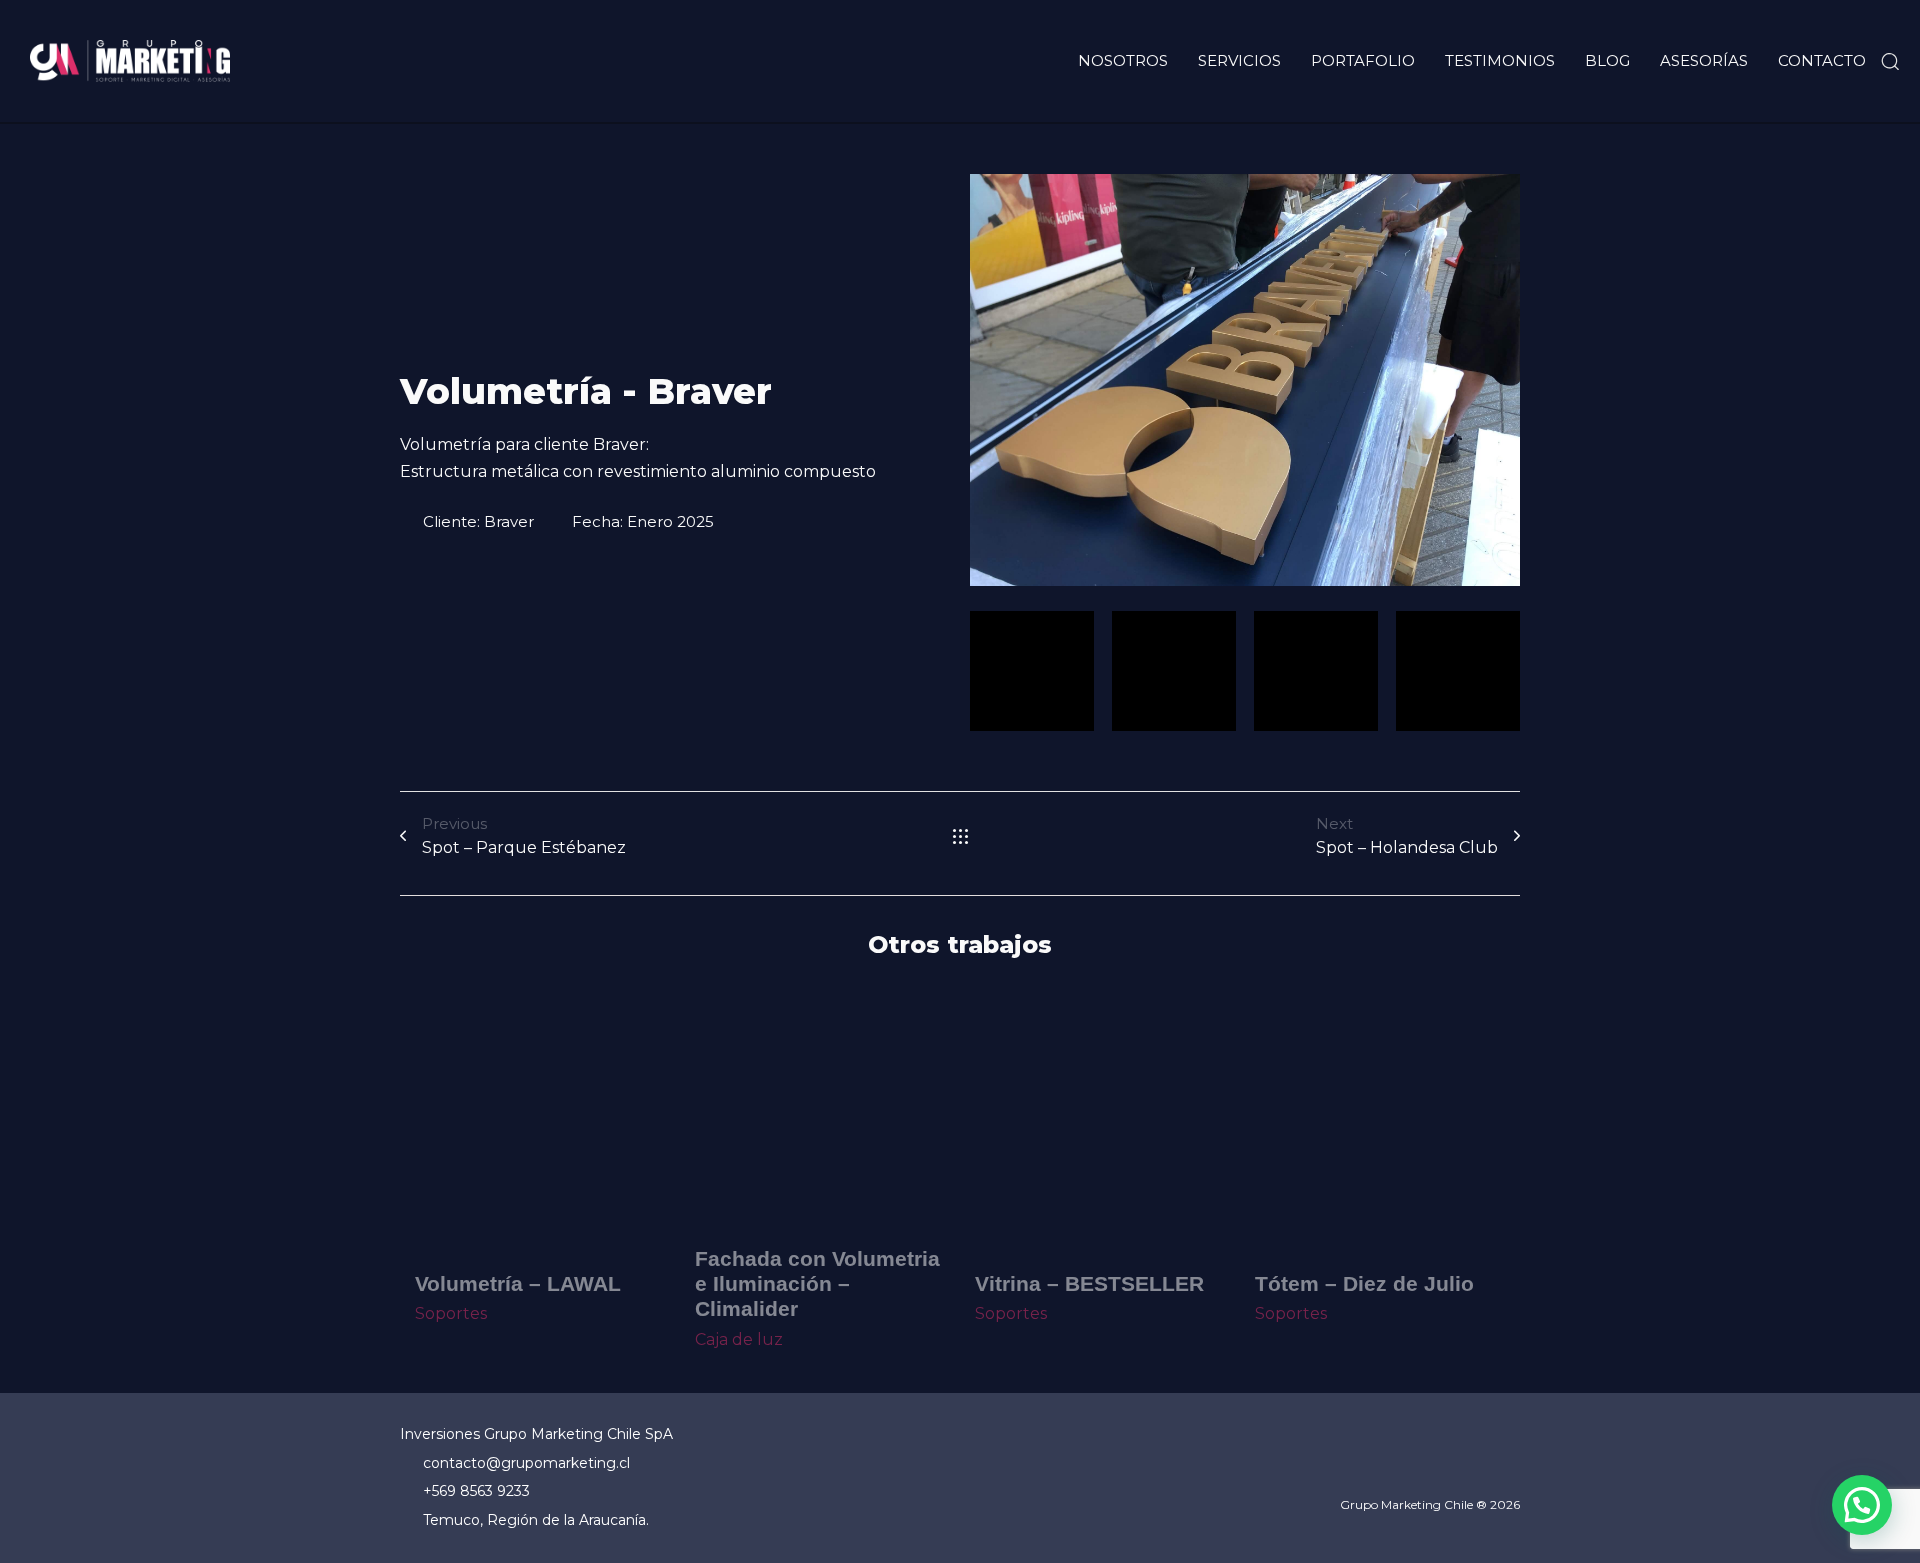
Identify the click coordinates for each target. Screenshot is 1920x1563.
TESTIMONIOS (1500, 60)
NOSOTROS (1123, 60)
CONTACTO (1822, 60)
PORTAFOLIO (1363, 60)
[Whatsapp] (1509, 1464)
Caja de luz (739, 1339)
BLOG (1607, 60)
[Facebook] (1407, 1464)
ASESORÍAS (1704, 60)
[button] (1890, 61)
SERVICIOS (1239, 60)
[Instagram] (1458, 1464)
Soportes (451, 1313)
